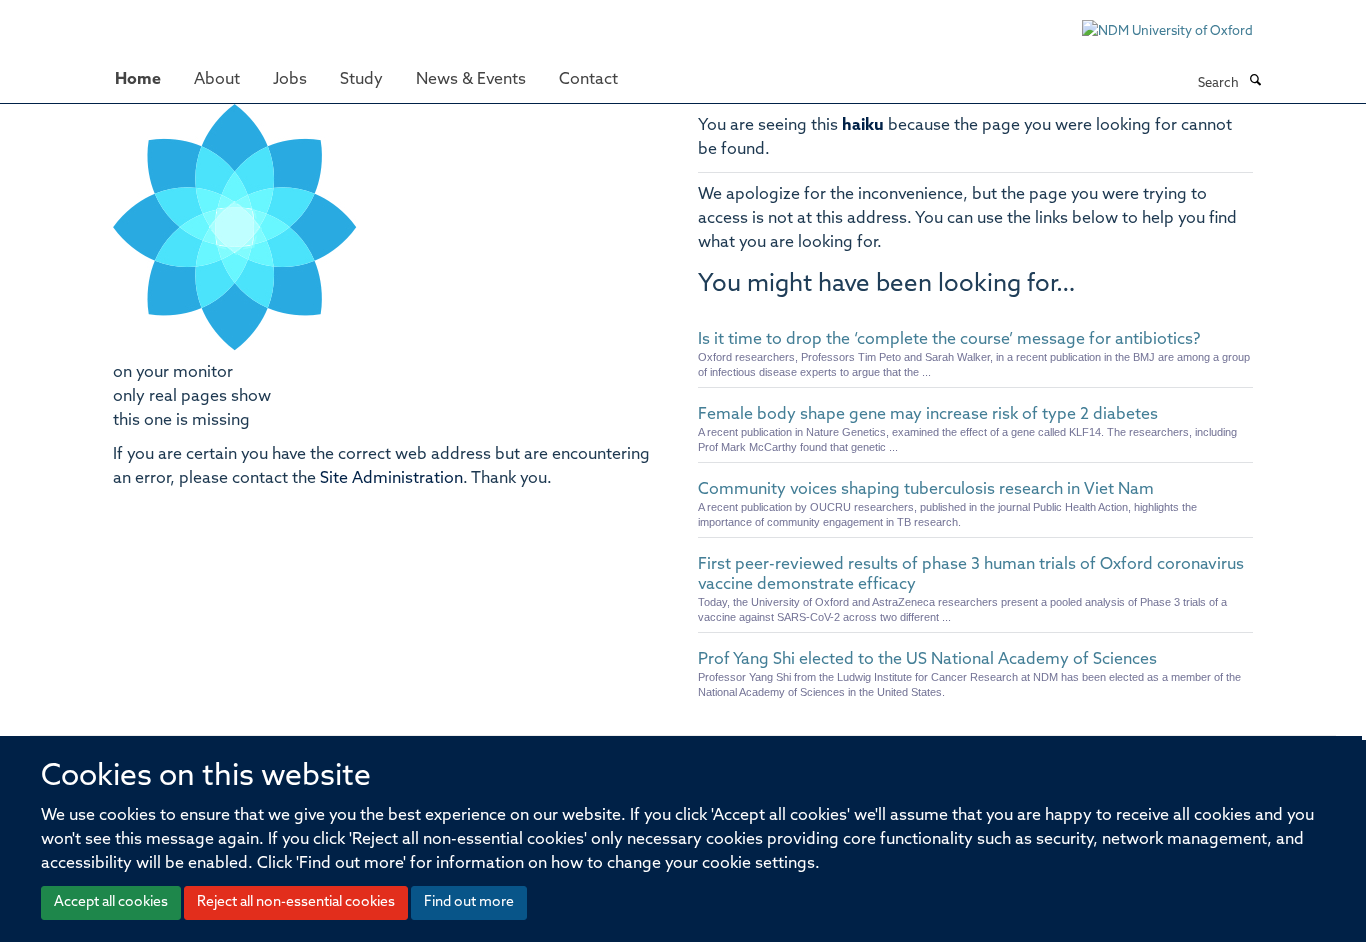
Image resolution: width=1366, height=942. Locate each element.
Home (138, 80)
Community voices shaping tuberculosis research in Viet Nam (926, 490)
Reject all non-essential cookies (296, 902)
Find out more (469, 902)
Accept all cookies (111, 902)
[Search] (1255, 82)
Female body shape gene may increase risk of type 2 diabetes (928, 415)
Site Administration (391, 479)
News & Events (471, 80)
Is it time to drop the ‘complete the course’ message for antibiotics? (949, 340)
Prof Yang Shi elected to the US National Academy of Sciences (927, 660)
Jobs (290, 80)
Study (361, 80)
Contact (588, 80)
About (217, 80)
